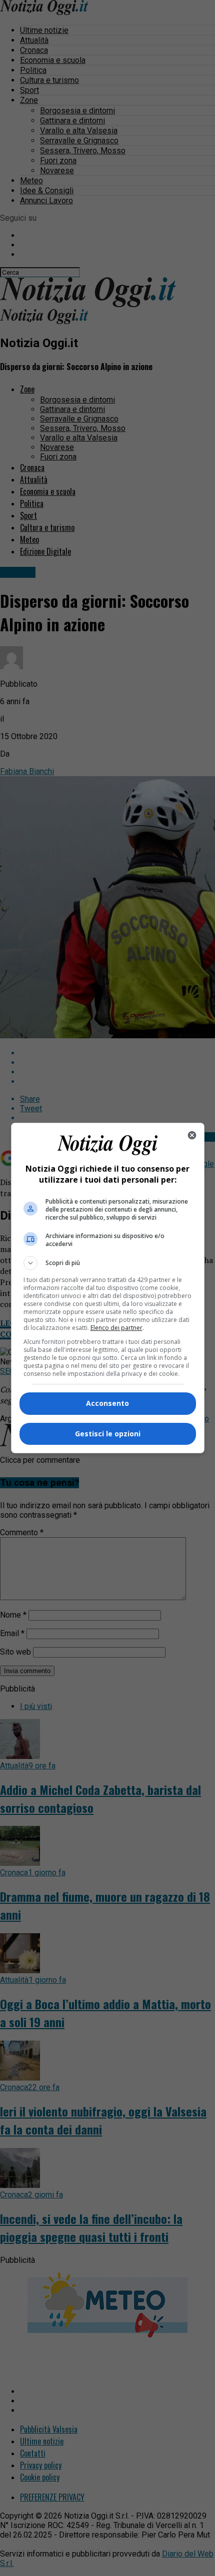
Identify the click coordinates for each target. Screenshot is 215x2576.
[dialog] (108, 1288)
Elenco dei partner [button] (116, 1328)
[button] (108, 1263)
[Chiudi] (192, 1135)
